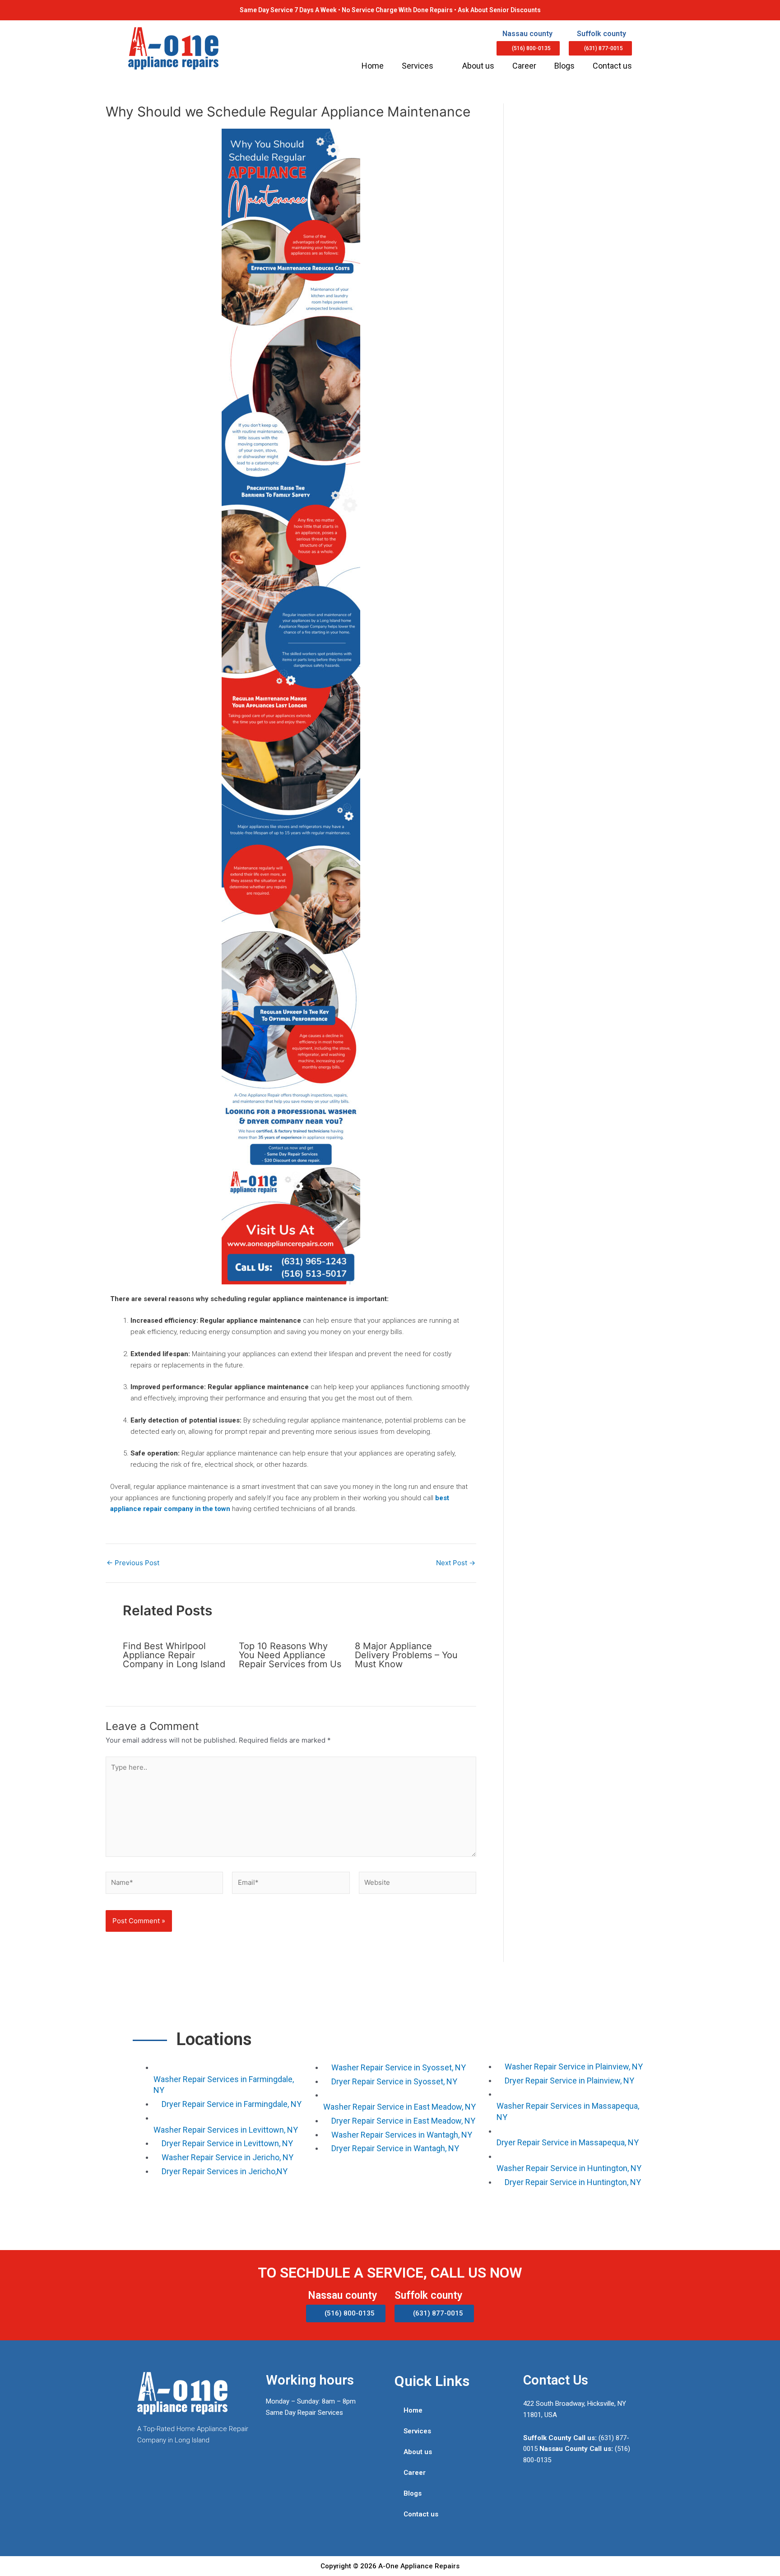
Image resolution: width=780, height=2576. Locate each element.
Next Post (456, 1563)
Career (524, 66)
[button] (528, 48)
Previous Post (133, 1563)
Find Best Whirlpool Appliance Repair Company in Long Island (174, 1655)
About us (478, 66)
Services (418, 66)
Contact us (612, 66)
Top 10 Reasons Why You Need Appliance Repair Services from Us (290, 1655)
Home (373, 66)
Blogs (564, 66)
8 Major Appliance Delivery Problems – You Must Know (406, 1655)
